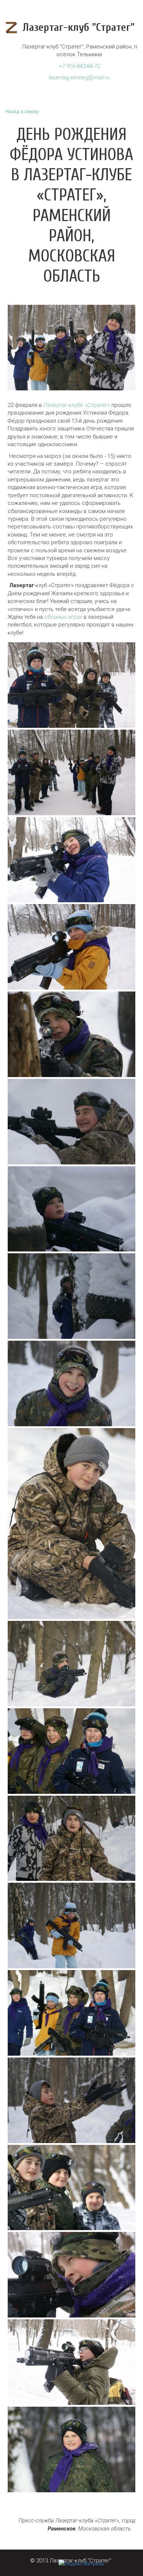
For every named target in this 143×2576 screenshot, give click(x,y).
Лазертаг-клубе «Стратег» (77, 405)
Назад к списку (22, 111)
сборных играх (63, 617)
